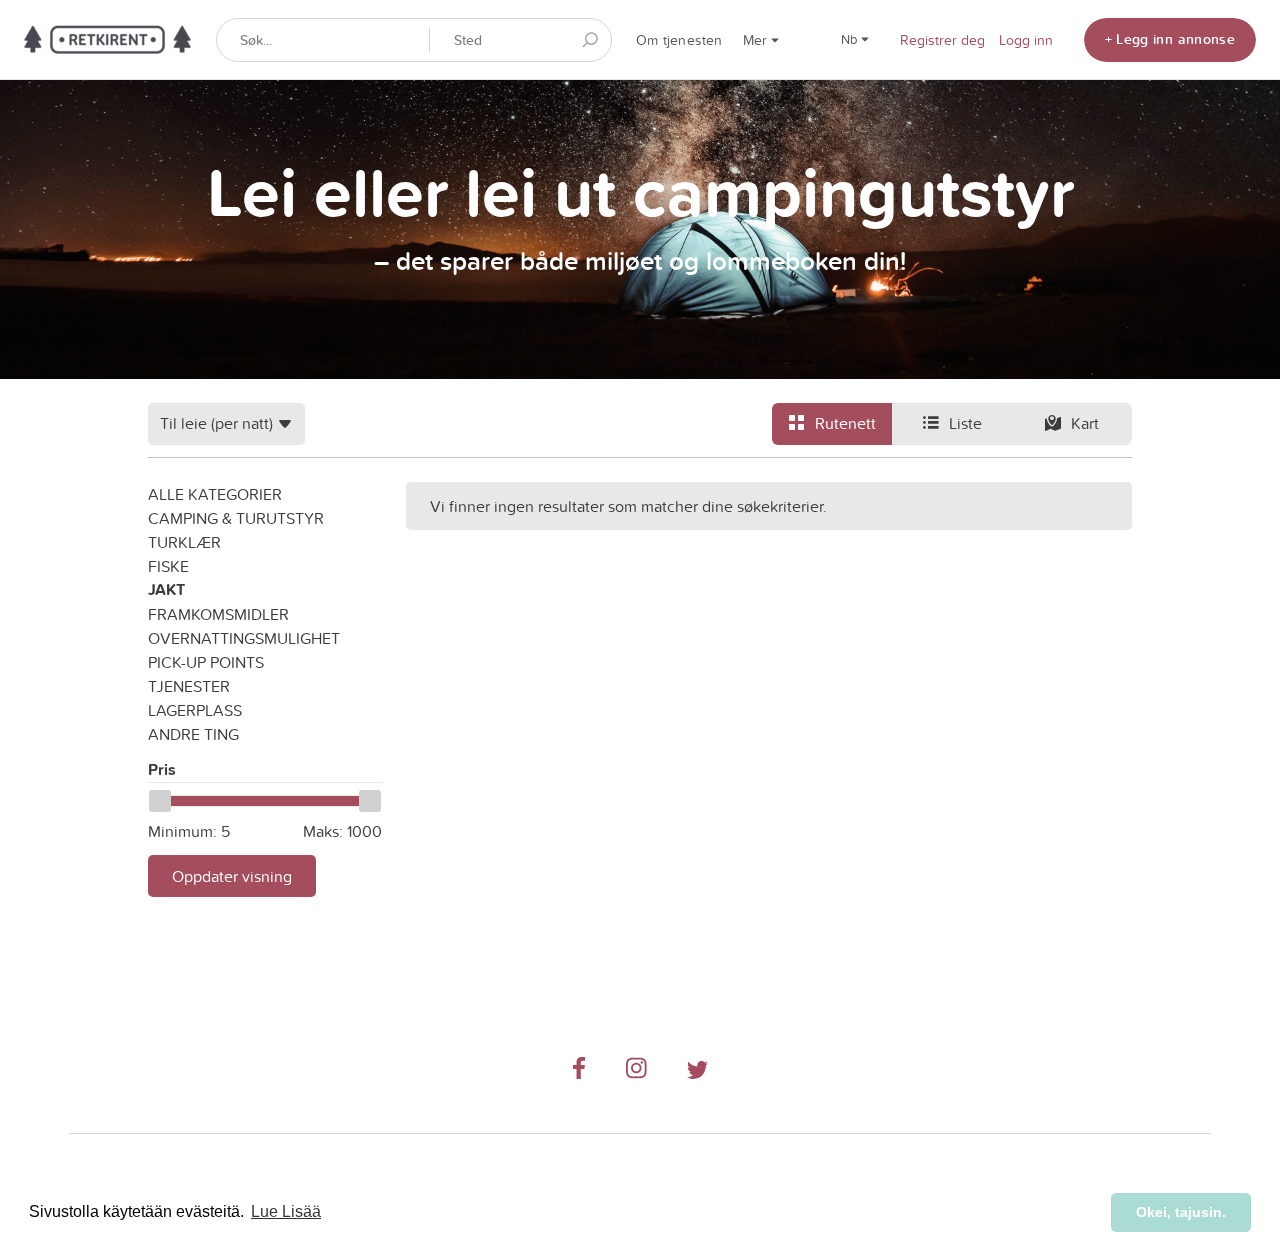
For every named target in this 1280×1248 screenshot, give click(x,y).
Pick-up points (206, 662)
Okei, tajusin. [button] (1181, 1212)
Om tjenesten (679, 40)
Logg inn (1026, 40)
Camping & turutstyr (236, 518)
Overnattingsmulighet (244, 638)
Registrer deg (942, 40)
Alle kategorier (215, 494)
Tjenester (189, 686)
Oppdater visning (232, 876)
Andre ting (193, 734)
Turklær (184, 542)
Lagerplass (195, 710)
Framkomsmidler (218, 614)
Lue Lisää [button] (286, 1211)
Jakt (166, 589)
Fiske (168, 566)
